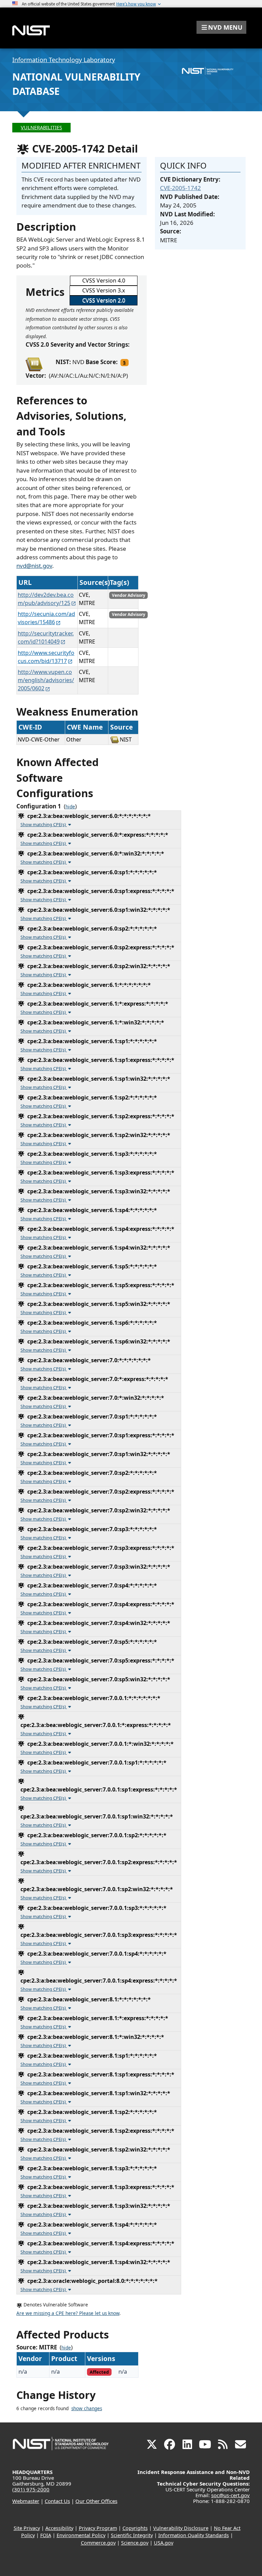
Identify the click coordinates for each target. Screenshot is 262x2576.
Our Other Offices (96, 2501)
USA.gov (164, 2543)
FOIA (46, 2535)
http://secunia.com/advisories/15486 (46, 618)
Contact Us (57, 2501)
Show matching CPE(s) (44, 824)
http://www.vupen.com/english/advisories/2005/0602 (46, 680)
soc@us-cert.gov (230, 2495)
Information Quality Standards (194, 2535)
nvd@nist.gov (34, 566)
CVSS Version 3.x (104, 290)
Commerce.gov (98, 2543)
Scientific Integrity (132, 2535)
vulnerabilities (41, 127)
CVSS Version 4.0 (104, 280)
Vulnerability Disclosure (181, 2528)
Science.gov (135, 2543)
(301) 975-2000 (31, 2489)
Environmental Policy (81, 2535)
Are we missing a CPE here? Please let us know (68, 2313)
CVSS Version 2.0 (104, 300)
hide (70, 807)
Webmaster (26, 2501)
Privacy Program (98, 2528)
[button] (221, 27)
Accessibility (59, 2528)
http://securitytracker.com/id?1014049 (46, 637)
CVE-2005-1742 (180, 188)
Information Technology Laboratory (64, 60)
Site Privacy (27, 2528)
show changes (87, 2408)
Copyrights (135, 2528)
